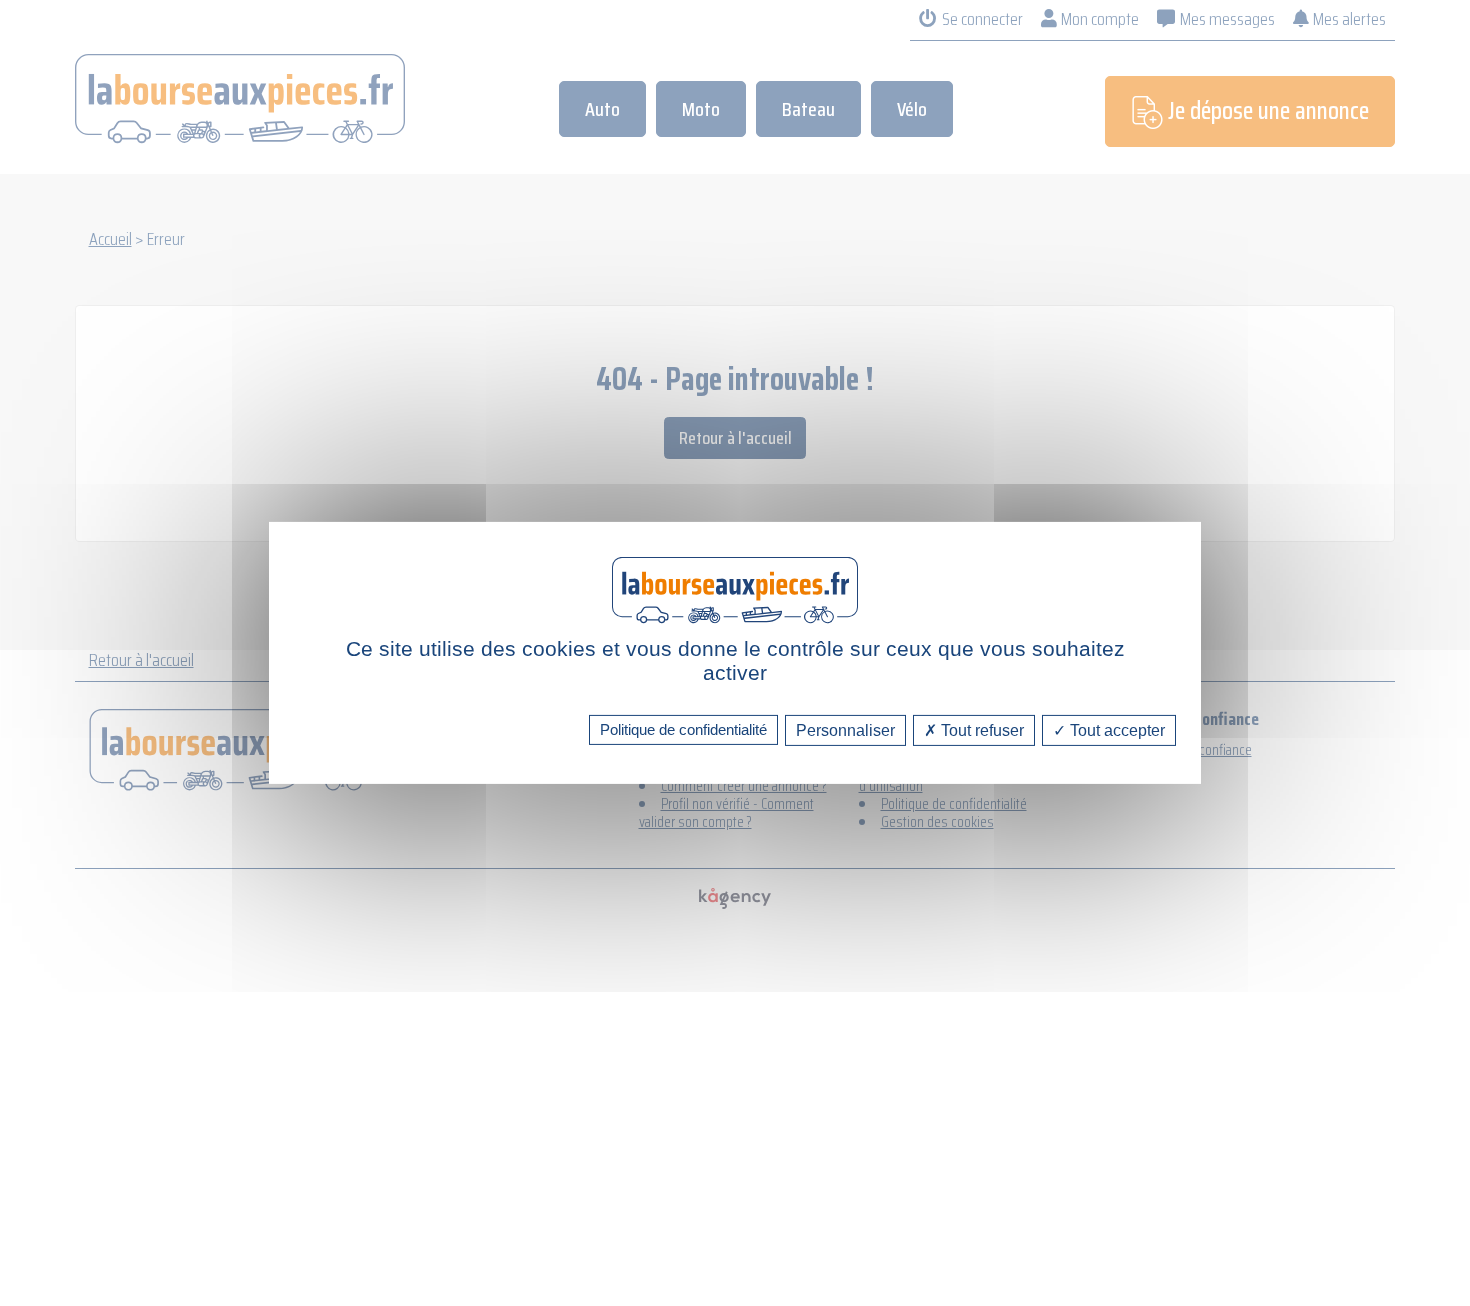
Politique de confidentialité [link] (683, 729)
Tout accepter (1115, 730)
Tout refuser (980, 730)
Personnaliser (845, 730)
